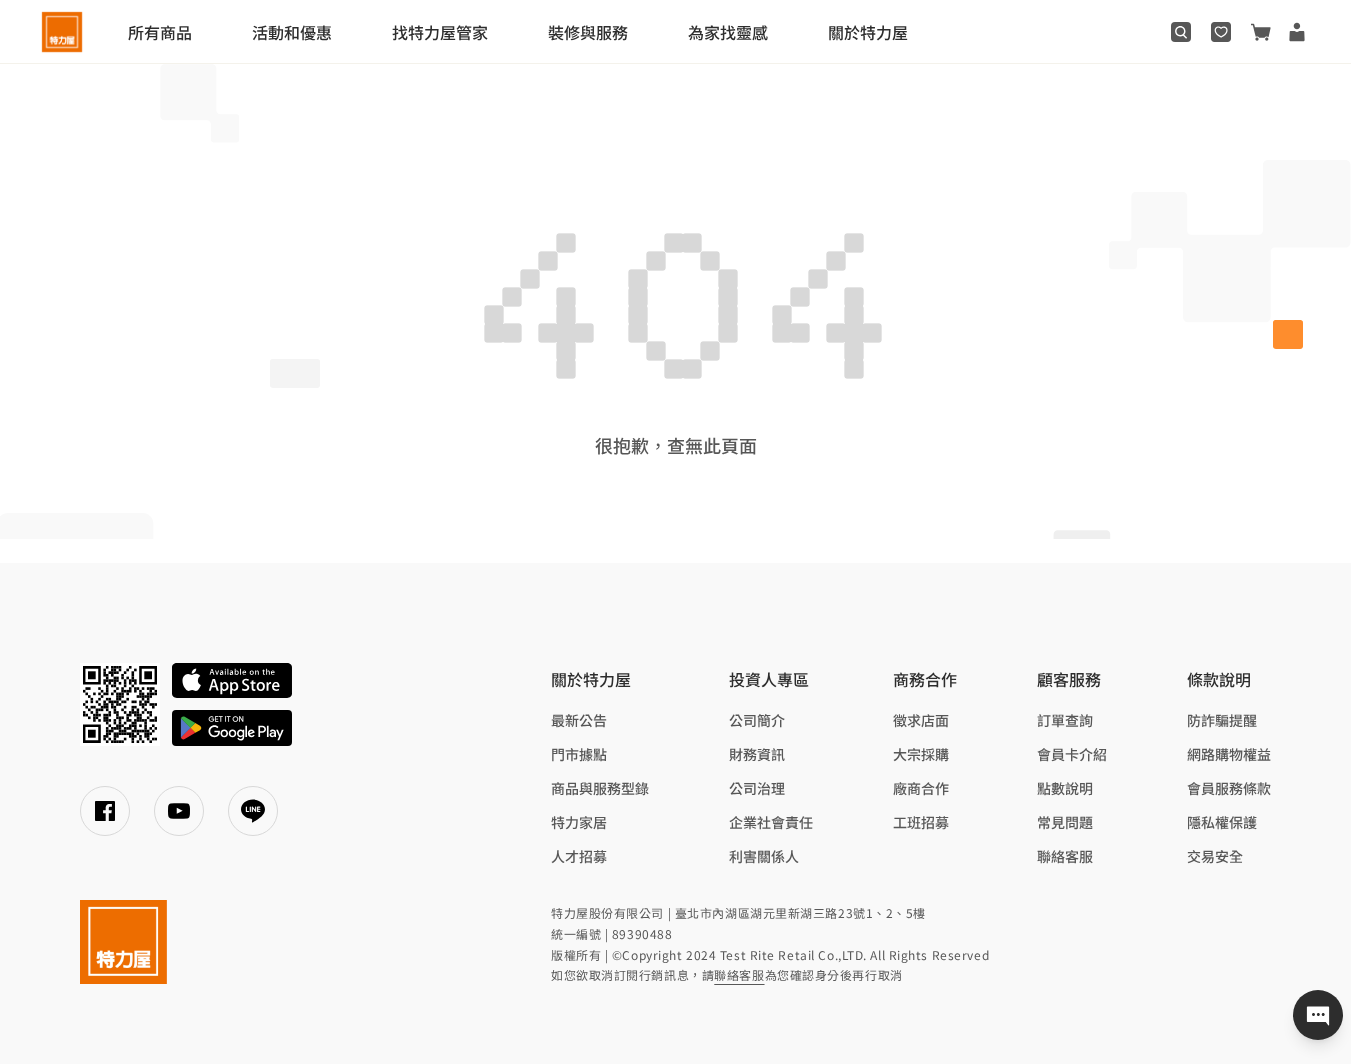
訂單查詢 (1065, 720)
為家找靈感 (728, 32)
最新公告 (579, 720)
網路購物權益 (1229, 754)
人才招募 (579, 856)
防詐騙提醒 (1222, 720)
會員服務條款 (1229, 788)
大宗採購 (921, 754)
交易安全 (1215, 856)
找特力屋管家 (440, 32)
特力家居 (579, 822)
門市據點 (579, 754)
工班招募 (921, 822)
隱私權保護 (1222, 822)
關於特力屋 (868, 32)
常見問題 (1065, 822)
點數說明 (1065, 788)
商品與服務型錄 (600, 788)
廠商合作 (921, 788)
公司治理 (757, 788)
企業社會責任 (771, 822)
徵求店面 (921, 720)
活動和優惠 (292, 32)
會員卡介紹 (1072, 754)
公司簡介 (757, 720)
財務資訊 (757, 754)
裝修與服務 (588, 32)
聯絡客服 (1065, 856)
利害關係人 (764, 856)
